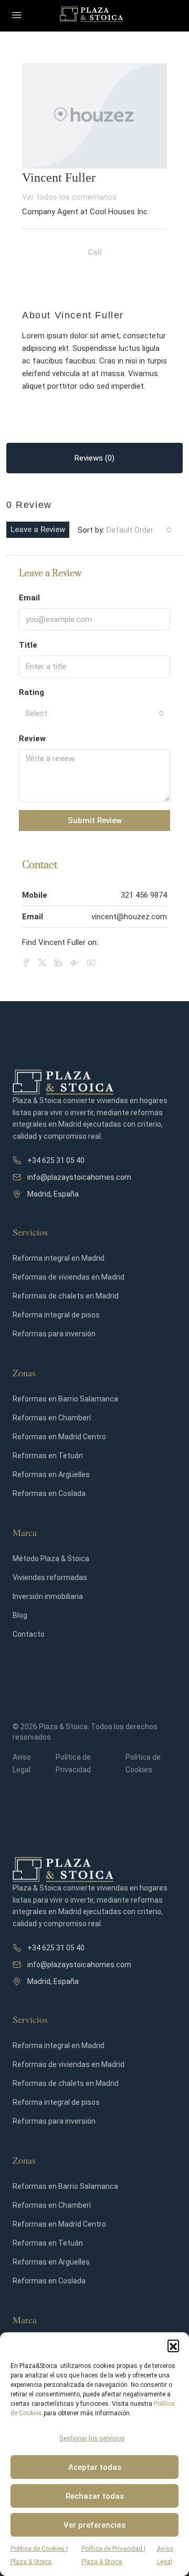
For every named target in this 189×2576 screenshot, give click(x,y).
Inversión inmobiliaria (48, 1596)
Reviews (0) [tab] (94, 458)
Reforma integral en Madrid (59, 1258)
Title (28, 645)
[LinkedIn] (61, 963)
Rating (31, 692)
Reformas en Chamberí (52, 1418)
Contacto (29, 1634)
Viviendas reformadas (50, 1577)
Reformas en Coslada (49, 1493)
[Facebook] (28, 963)
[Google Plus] (77, 963)
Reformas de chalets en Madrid (66, 1296)
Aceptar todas (95, 2467)
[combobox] (139, 530)
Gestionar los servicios (92, 2438)
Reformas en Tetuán (48, 1456)
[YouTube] (93, 963)
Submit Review (95, 820)
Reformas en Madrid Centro (59, 1437)
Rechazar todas (95, 2496)
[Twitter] (44, 963)
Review (32, 739)
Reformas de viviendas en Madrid (69, 1277)
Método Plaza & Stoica (51, 1559)
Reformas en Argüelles (51, 1474)
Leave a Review (38, 529)
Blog (20, 1615)
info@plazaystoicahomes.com (79, 1177)
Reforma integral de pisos (56, 1315)
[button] (173, 2345)
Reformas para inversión (54, 1334)
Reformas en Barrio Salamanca (65, 1399)
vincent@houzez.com (129, 917)
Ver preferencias (94, 2525)
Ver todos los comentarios (69, 197)
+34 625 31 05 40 (56, 1160)
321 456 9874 (144, 895)
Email (29, 598)
